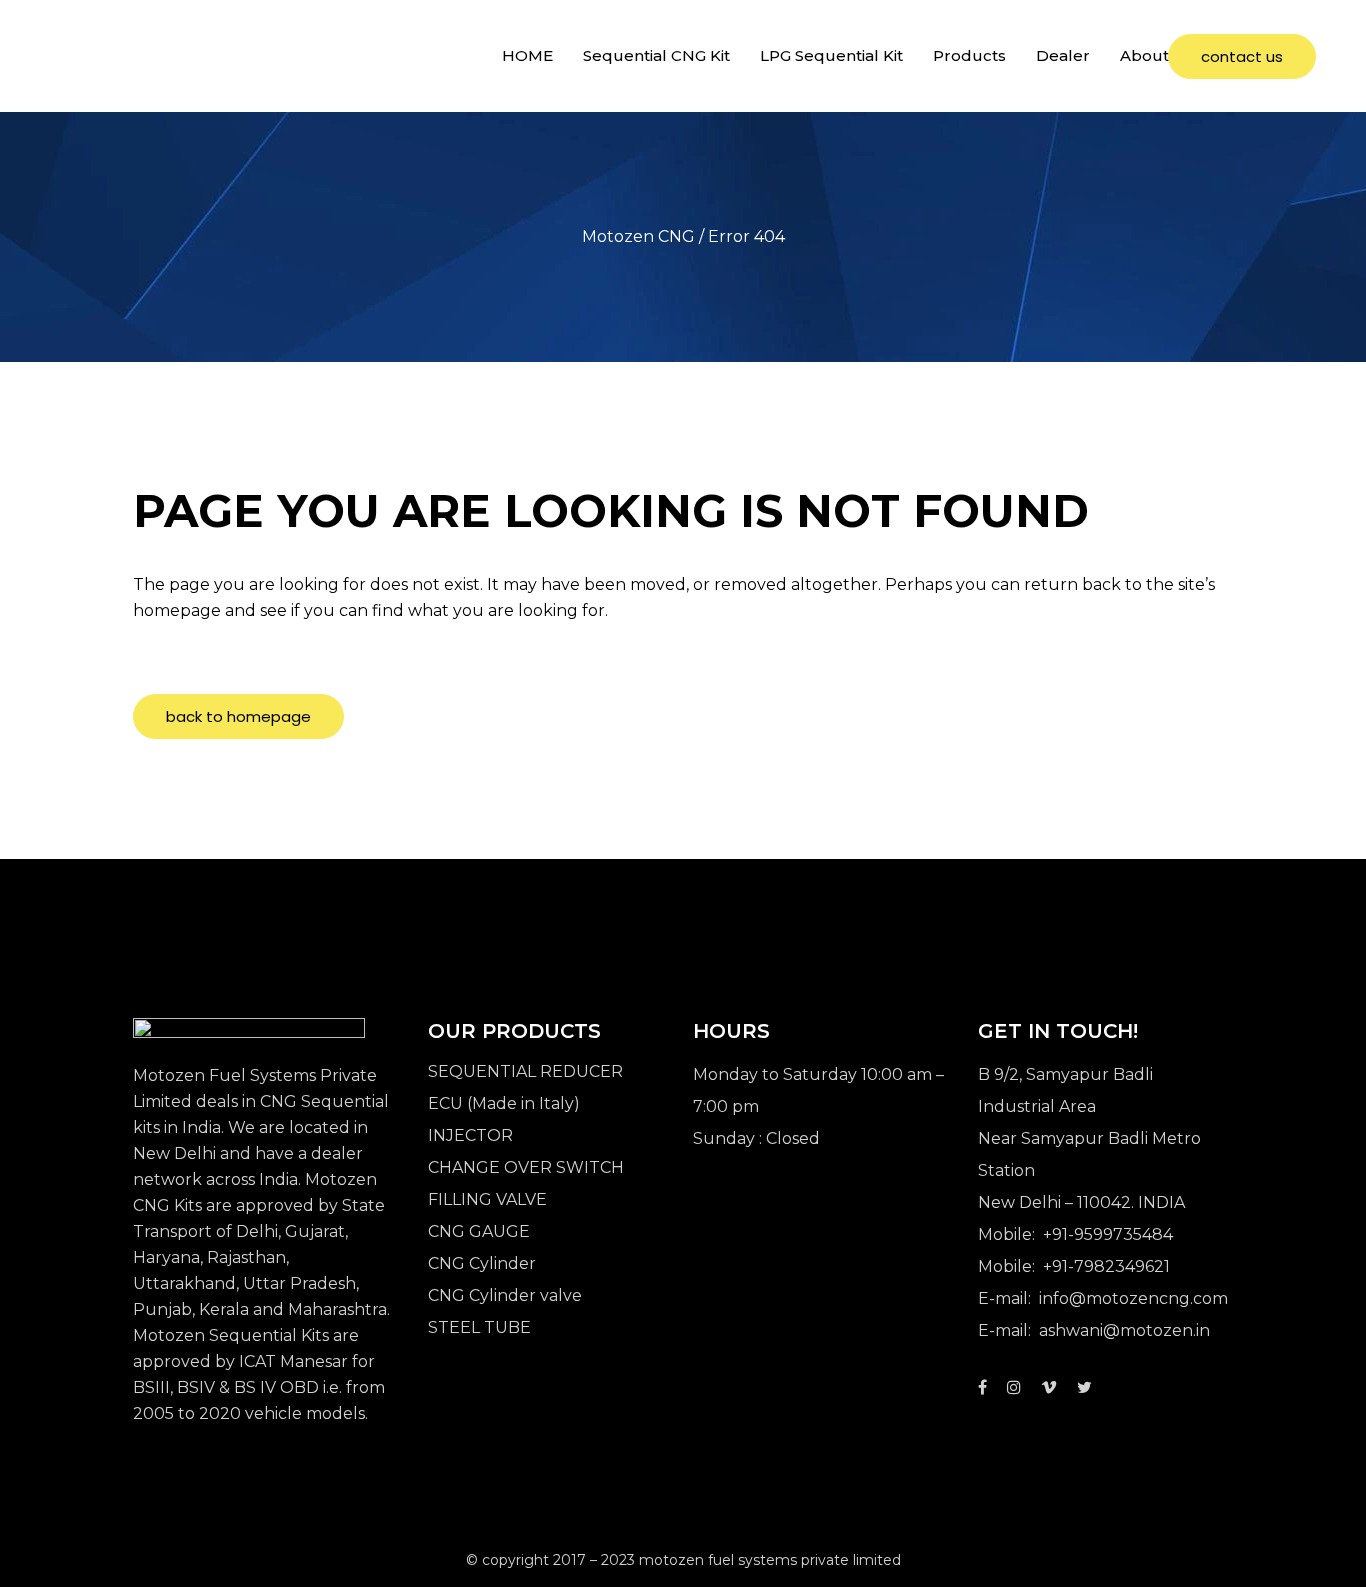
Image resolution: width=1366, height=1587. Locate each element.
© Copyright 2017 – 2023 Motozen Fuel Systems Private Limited (683, 1560)
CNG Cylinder (482, 1263)
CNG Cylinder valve (505, 1295)
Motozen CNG (638, 236)
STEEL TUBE (479, 1327)
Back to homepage (238, 716)
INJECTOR (470, 1135)
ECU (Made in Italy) (504, 1103)
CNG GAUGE (479, 1231)
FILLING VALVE (487, 1199)
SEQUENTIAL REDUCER (525, 1071)
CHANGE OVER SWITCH (526, 1167)
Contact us (1242, 56)
